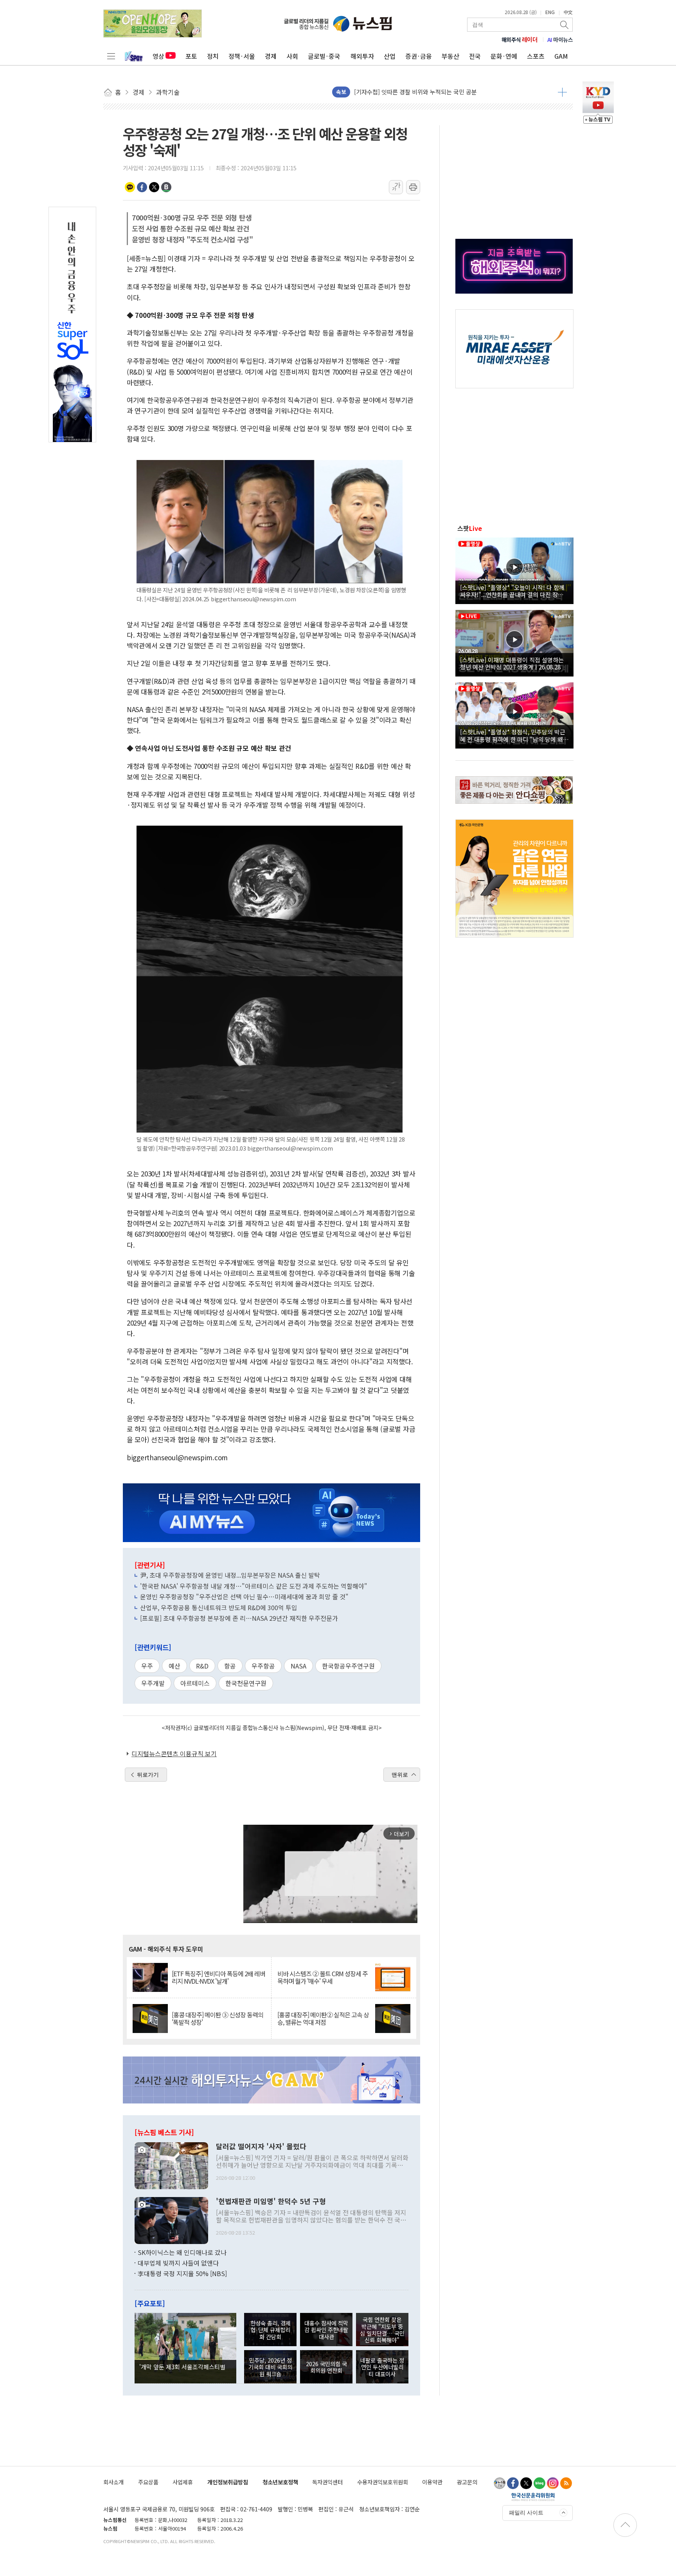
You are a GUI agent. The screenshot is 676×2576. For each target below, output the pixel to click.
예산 (174, 1666)
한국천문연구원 (246, 1683)
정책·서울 (242, 56)
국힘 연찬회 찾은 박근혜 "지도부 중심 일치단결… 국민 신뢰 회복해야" (382, 2330)
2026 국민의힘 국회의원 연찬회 (326, 2367)
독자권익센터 (327, 2482)
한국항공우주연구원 (348, 1666)
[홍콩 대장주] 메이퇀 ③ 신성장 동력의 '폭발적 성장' (218, 2019)
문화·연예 (504, 56)
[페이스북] (513, 2483)
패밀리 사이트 (526, 2513)
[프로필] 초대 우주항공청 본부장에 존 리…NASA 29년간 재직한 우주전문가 (239, 1618)
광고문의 (467, 2482)
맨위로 (400, 1775)
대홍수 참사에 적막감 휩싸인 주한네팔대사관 (326, 2330)
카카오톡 (130, 187)
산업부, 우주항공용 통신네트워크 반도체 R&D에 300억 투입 (219, 1607)
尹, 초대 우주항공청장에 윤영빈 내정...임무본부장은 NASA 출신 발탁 (230, 1575)
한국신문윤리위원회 (533, 2497)
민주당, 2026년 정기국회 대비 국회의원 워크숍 (270, 2367)
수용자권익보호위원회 (383, 2482)
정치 (213, 56)
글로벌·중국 (324, 56)
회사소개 (113, 2482)
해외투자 (362, 56)
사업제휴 (183, 2482)
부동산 (450, 56)
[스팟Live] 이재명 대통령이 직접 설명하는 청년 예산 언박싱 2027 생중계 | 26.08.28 (512, 663)
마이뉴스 (560, 40)
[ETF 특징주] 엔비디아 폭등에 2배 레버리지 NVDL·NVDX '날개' (218, 1977)
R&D (202, 1666)
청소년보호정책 (280, 2482)
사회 (292, 56)
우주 (147, 1666)
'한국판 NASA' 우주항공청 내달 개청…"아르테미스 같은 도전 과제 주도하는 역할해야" (254, 1586)
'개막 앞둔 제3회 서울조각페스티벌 (182, 2367)
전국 (475, 56)
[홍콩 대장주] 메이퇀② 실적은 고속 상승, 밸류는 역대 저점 (323, 2019)
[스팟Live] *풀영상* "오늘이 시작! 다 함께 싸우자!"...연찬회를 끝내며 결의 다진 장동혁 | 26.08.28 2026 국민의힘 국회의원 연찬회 (514, 591)
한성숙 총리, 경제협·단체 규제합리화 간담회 (271, 2330)
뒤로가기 (148, 1775)
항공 (230, 1666)
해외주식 (520, 40)
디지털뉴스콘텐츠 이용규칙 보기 (174, 1753)
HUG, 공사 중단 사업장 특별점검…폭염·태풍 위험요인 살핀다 (431, 92)
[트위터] (526, 2483)
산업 (390, 56)
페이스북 (142, 187)
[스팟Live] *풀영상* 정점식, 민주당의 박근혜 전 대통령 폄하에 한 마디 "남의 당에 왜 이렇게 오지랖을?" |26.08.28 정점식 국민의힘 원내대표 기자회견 (513, 735)
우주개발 (153, 1683)
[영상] (514, 570)
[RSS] (566, 2483)
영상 (158, 56)
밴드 (166, 187)
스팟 (470, 528)
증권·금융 (419, 56)
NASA (298, 1666)
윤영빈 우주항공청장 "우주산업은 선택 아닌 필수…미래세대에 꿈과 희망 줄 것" (244, 1596)
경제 (271, 56)
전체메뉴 (111, 56)
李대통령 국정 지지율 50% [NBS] (182, 2273)
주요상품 (148, 2482)
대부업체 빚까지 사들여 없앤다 (178, 2263)
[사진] (171, 2165)
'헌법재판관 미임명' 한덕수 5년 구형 (271, 2201)
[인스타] (553, 2483)
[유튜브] (500, 2483)
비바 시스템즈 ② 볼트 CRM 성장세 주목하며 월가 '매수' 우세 (323, 1977)
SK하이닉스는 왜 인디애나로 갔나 (182, 2252)
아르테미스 (195, 1683)
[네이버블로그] (539, 2483)
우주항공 (263, 1666)
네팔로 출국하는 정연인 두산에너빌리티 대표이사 (382, 2367)
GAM (561, 56)
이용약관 (432, 2482)
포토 (191, 56)
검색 (565, 25)
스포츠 (536, 56)
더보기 (562, 92)
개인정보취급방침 (228, 2482)
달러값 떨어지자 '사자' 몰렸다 (261, 2147)
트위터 (154, 187)
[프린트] (413, 187)
